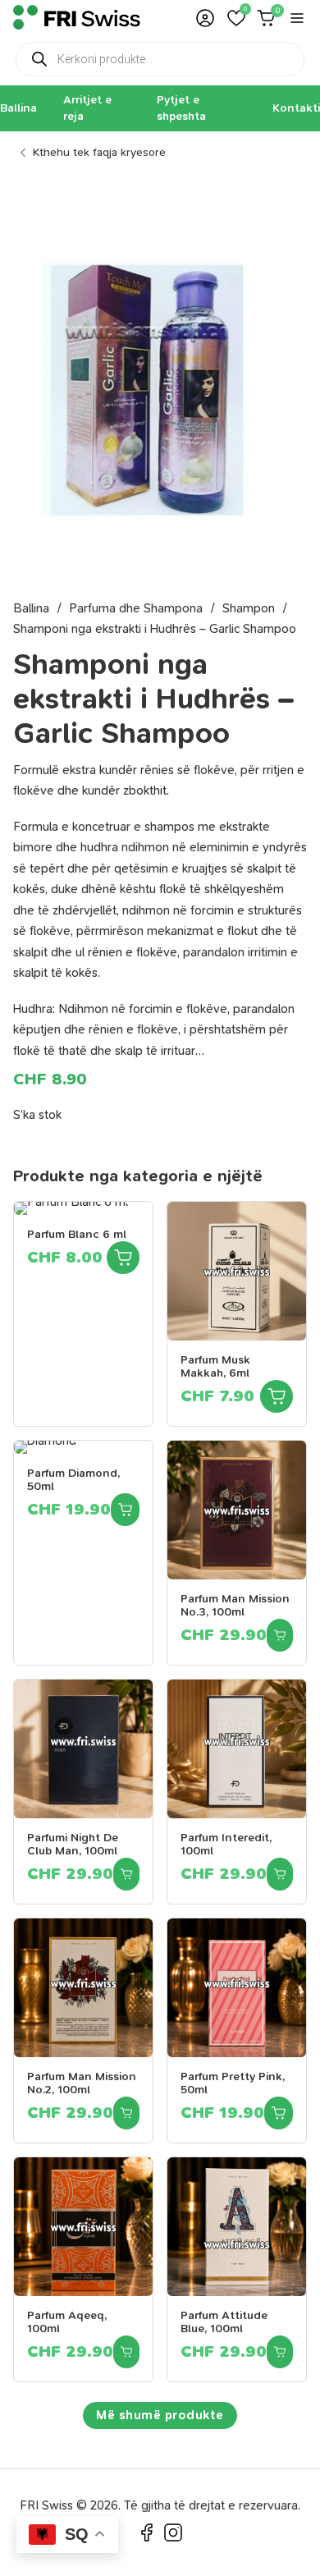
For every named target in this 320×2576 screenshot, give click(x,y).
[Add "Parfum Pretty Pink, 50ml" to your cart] (279, 2113)
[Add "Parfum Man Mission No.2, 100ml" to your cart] (126, 2113)
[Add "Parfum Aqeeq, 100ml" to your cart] (126, 2352)
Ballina (18, 108)
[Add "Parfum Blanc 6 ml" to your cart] (123, 1258)
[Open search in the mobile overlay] (160, 59)
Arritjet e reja (87, 108)
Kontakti (296, 108)
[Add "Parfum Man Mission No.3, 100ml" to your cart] (280, 1635)
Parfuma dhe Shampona (136, 608)
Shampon (249, 608)
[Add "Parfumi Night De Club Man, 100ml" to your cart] (126, 1874)
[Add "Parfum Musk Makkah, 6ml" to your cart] (277, 1396)
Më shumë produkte (160, 2415)
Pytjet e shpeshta (181, 108)
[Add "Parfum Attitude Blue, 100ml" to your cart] (280, 2352)
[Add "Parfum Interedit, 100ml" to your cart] (280, 1874)
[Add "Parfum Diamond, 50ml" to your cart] (125, 1510)
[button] (236, 18)
